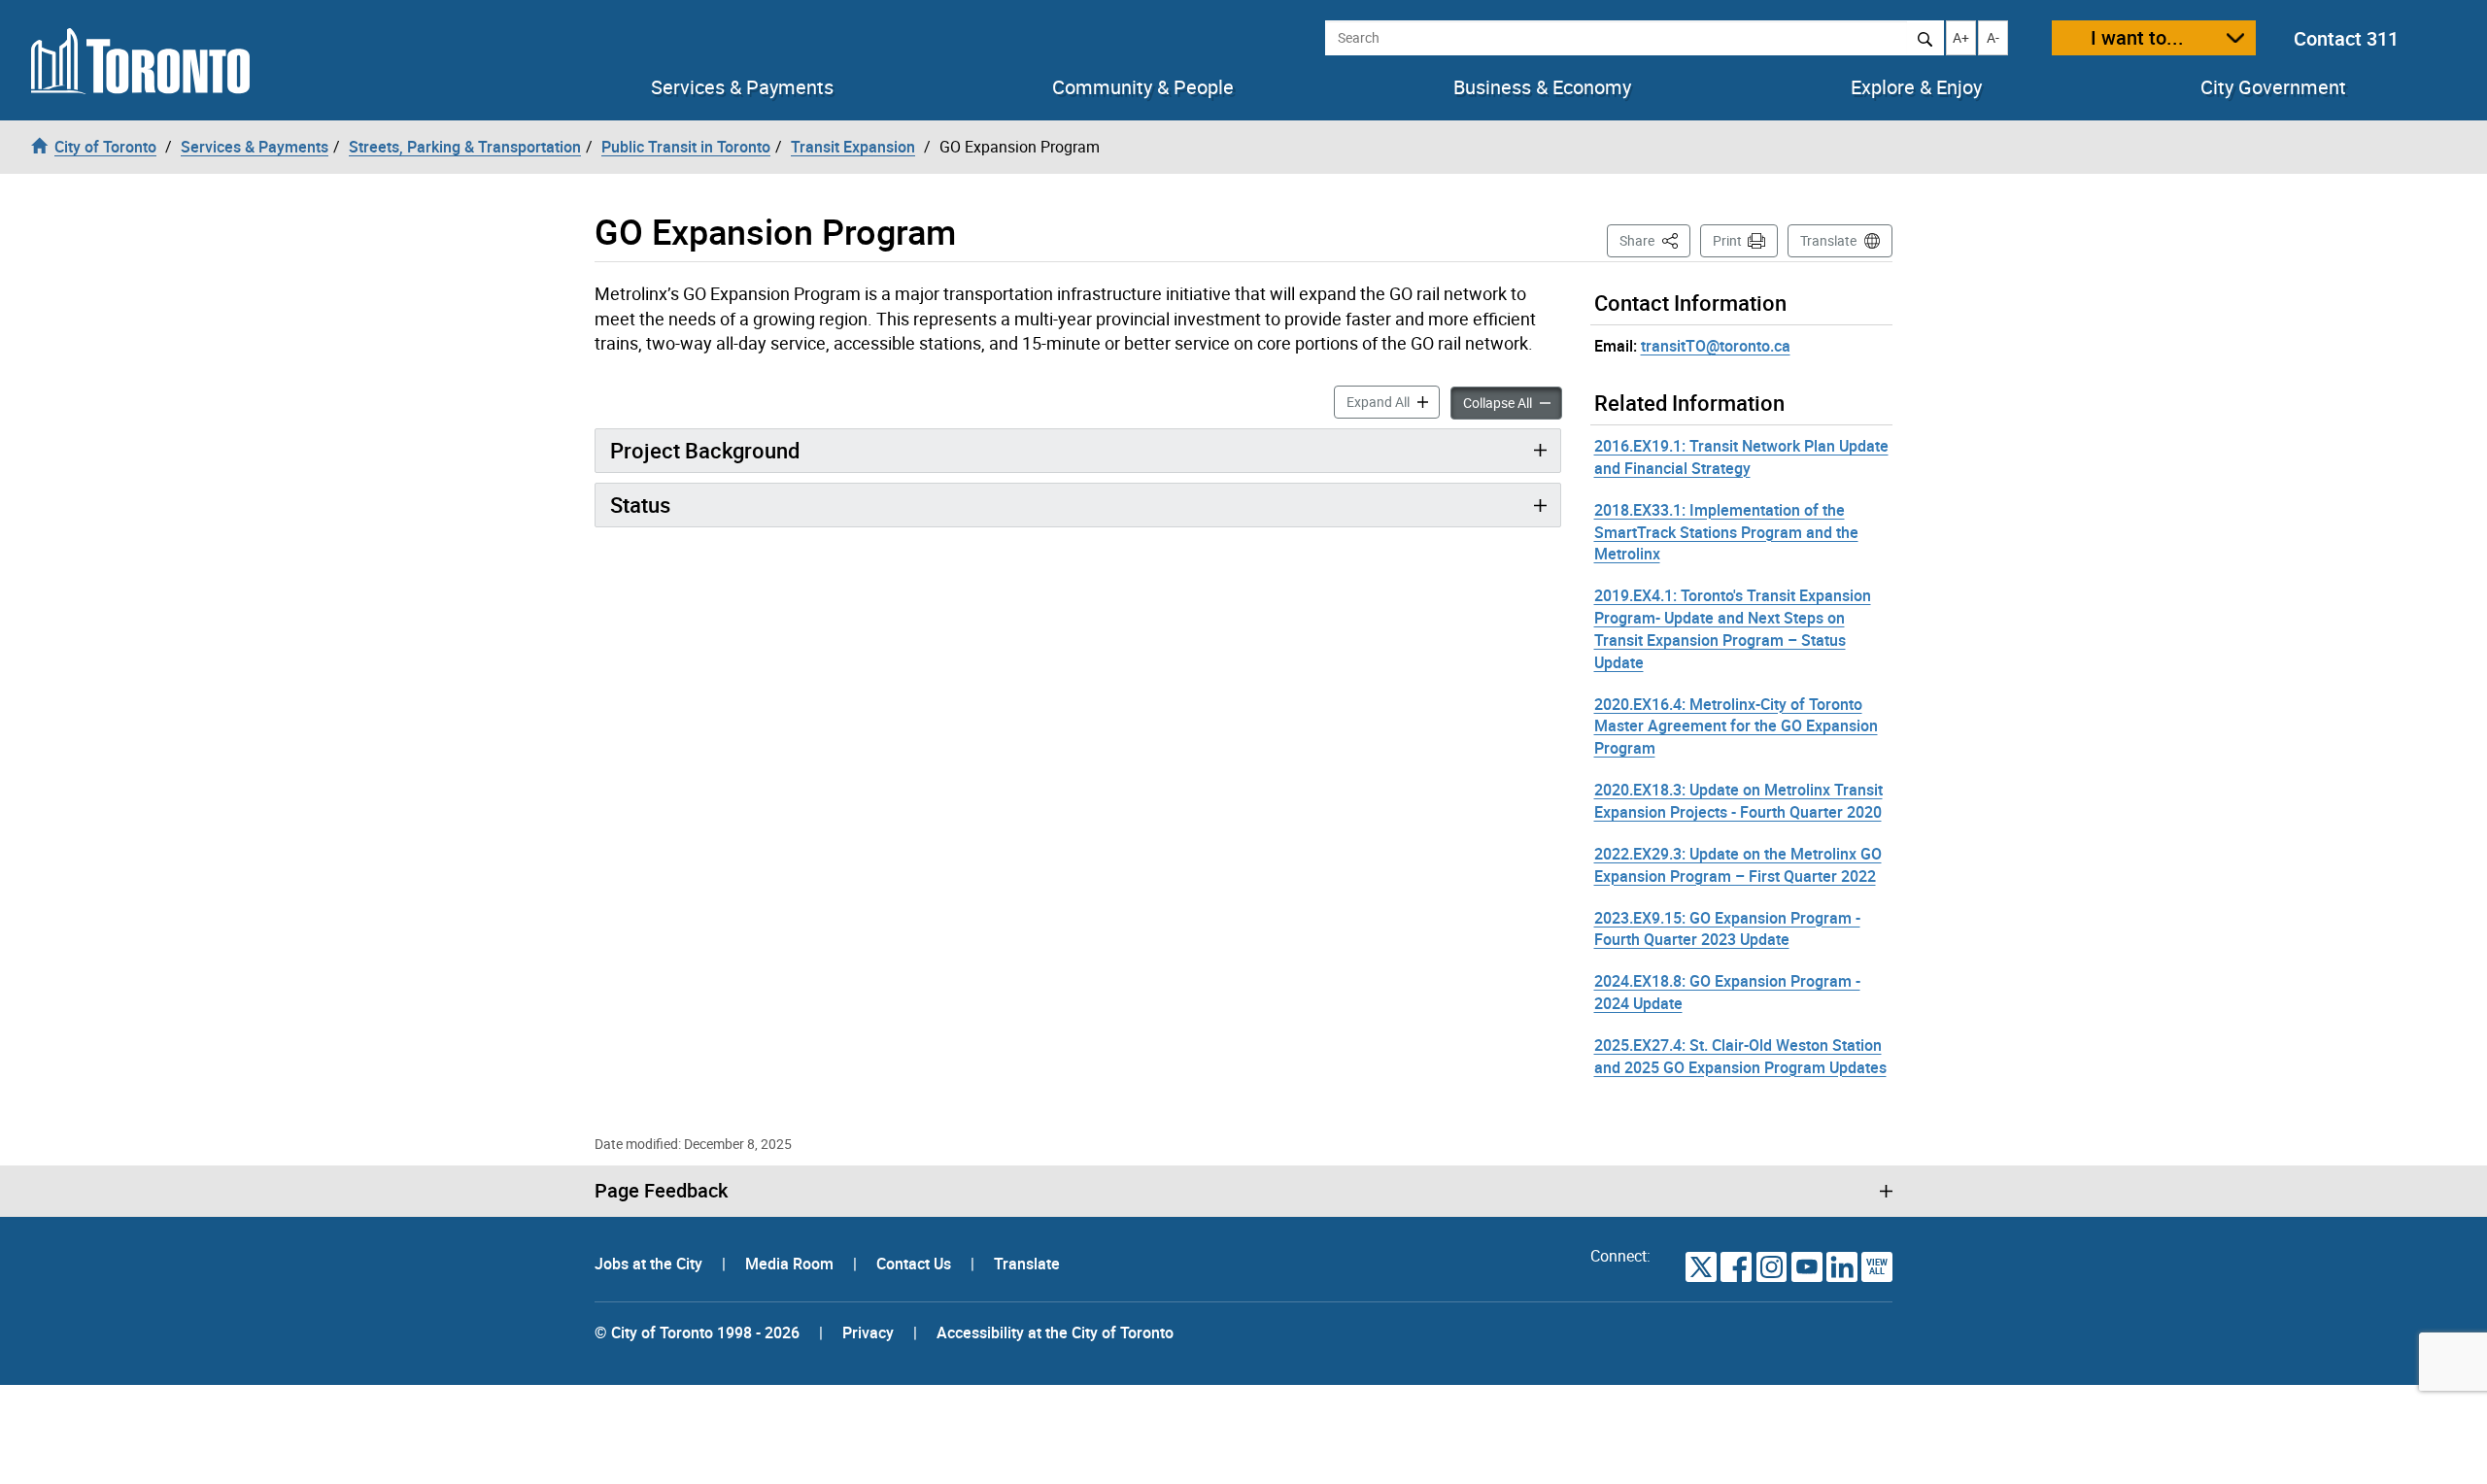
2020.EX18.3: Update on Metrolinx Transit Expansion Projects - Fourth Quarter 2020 (1738, 801)
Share (1655, 240)
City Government (2273, 87)
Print (1727, 240)
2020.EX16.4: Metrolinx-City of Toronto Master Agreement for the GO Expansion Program (1736, 726)
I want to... (2137, 37)
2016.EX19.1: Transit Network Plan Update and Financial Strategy (1741, 457)
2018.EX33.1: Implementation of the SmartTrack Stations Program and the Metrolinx (1726, 532)
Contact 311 (2346, 38)
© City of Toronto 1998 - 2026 (697, 1332)
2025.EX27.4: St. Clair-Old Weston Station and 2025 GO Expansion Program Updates (1740, 1056)
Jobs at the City (650, 1264)
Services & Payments (742, 87)
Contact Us (916, 1264)
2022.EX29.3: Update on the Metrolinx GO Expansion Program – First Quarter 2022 (1738, 865)
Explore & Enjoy (1916, 87)
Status (640, 505)
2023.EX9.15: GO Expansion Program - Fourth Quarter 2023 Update (1727, 929)
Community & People (1143, 87)
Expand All (1393, 401)
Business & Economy (1542, 87)
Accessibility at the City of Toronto (1055, 1332)
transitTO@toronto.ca (1716, 346)
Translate (1828, 240)
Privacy (868, 1332)
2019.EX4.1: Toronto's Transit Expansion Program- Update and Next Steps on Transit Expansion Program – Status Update (1733, 629)
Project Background (705, 450)
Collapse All (1513, 402)
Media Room (791, 1264)
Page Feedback (661, 1191)
